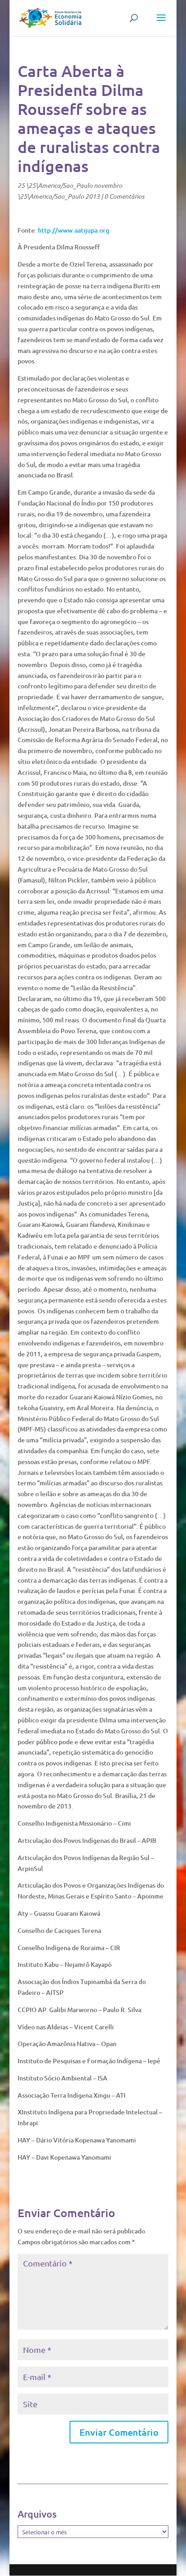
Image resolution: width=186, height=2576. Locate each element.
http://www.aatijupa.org (74, 230)
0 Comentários (124, 196)
